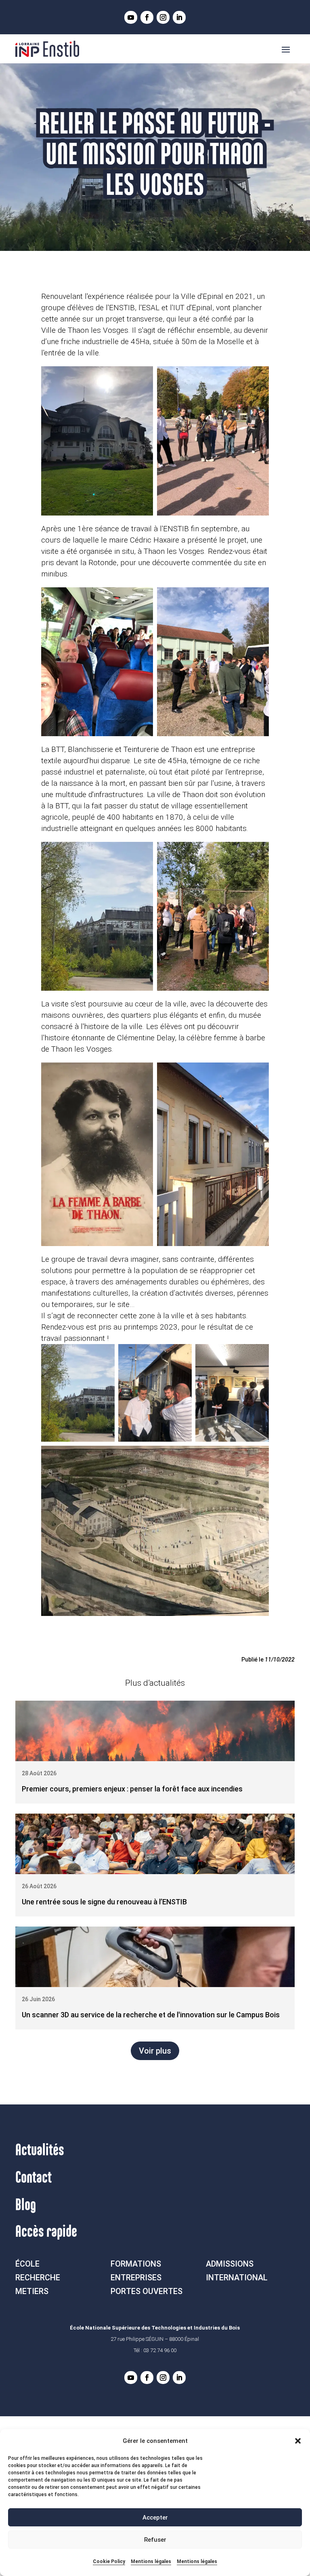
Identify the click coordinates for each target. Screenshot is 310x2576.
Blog (26, 2205)
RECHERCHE (38, 2277)
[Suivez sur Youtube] (131, 17)
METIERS (32, 2291)
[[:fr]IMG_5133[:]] (155, 1531)
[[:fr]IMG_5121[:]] (213, 662)
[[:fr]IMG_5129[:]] (213, 1154)
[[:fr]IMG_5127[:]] (213, 916)
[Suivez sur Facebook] (147, 17)
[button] (298, 2441)
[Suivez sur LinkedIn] (179, 17)
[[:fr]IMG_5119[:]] (97, 662)
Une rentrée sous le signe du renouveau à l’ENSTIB (104, 1902)
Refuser (155, 2540)
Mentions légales (151, 2561)
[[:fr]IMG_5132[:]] (232, 1393)
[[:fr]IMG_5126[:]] (97, 916)
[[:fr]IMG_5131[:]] (97, 1154)
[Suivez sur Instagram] (163, 17)
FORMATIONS (136, 2264)
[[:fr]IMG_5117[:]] (97, 441)
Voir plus (155, 2051)
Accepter (155, 2518)
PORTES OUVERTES (147, 2291)
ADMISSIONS (230, 2264)
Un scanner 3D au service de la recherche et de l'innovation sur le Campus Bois (151, 2015)
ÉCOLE (27, 2264)
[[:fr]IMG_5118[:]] (213, 441)
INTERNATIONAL (237, 2277)
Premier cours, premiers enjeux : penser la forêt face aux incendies (132, 1789)
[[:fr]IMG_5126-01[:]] (78, 1393)
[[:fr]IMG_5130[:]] (155, 1393)
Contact (34, 2178)
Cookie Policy (109, 2561)
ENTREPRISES (136, 2277)
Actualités (40, 2150)
